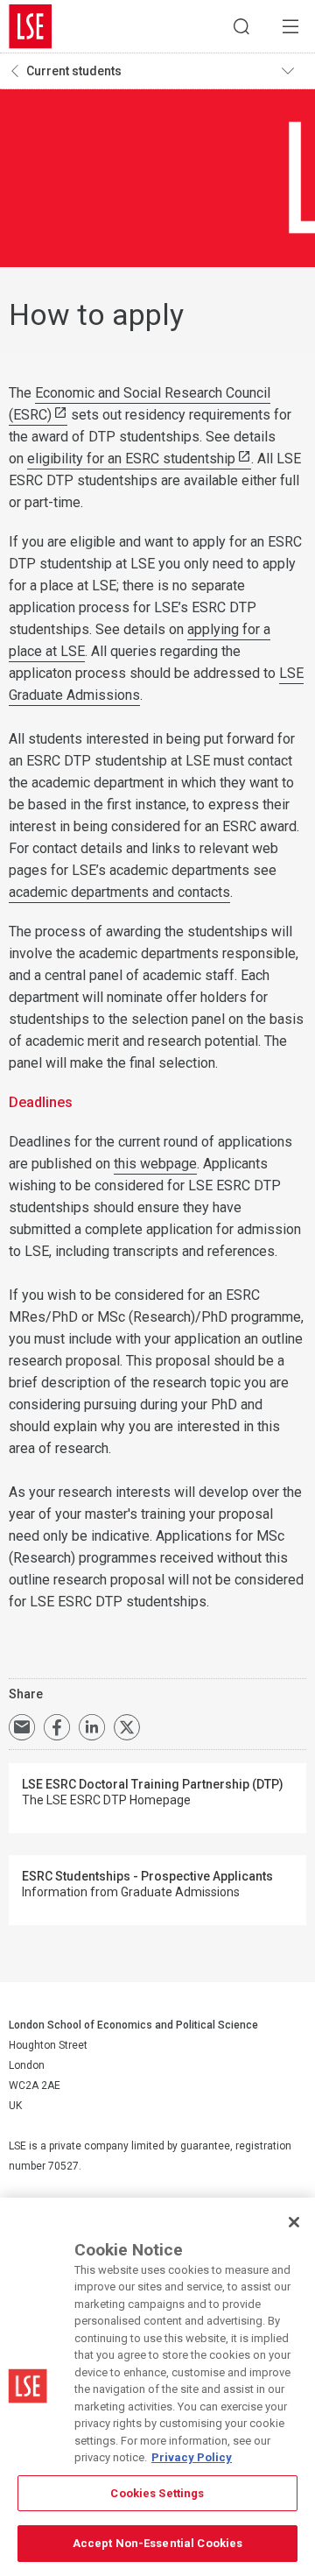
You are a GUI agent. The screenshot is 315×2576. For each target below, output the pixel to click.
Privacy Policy (192, 2457)
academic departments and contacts (119, 892)
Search (241, 26)
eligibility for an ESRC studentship (131, 459)
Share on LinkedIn (92, 1727)
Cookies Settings (157, 2493)
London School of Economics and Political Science (31, 26)
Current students (74, 71)
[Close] (294, 2222)
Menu (290, 26)
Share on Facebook (57, 1727)
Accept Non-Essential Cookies (158, 2543)
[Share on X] (127, 1727)
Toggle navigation (294, 71)
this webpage (155, 1164)
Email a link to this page (22, 1727)
